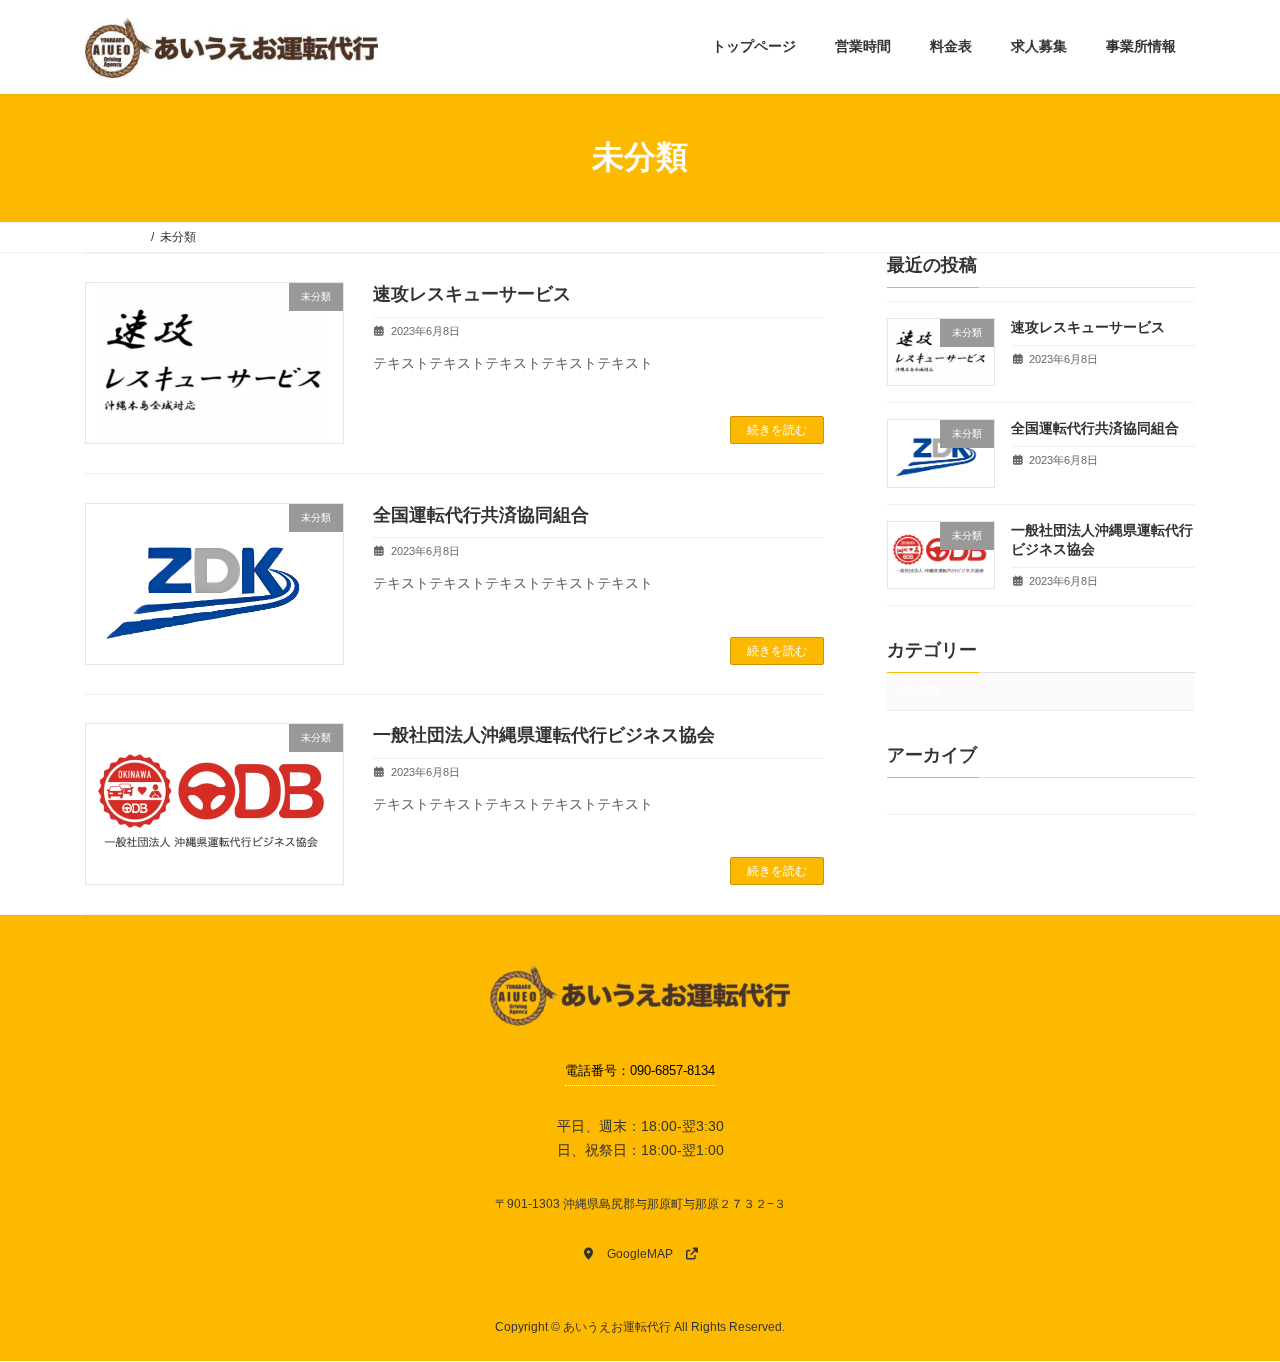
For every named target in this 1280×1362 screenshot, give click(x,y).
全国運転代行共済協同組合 (481, 515)
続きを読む (777, 430)
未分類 (919, 690)
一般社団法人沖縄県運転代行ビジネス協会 (544, 735)
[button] (640, 1254)
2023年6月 (930, 794)
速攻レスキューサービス (472, 294)
